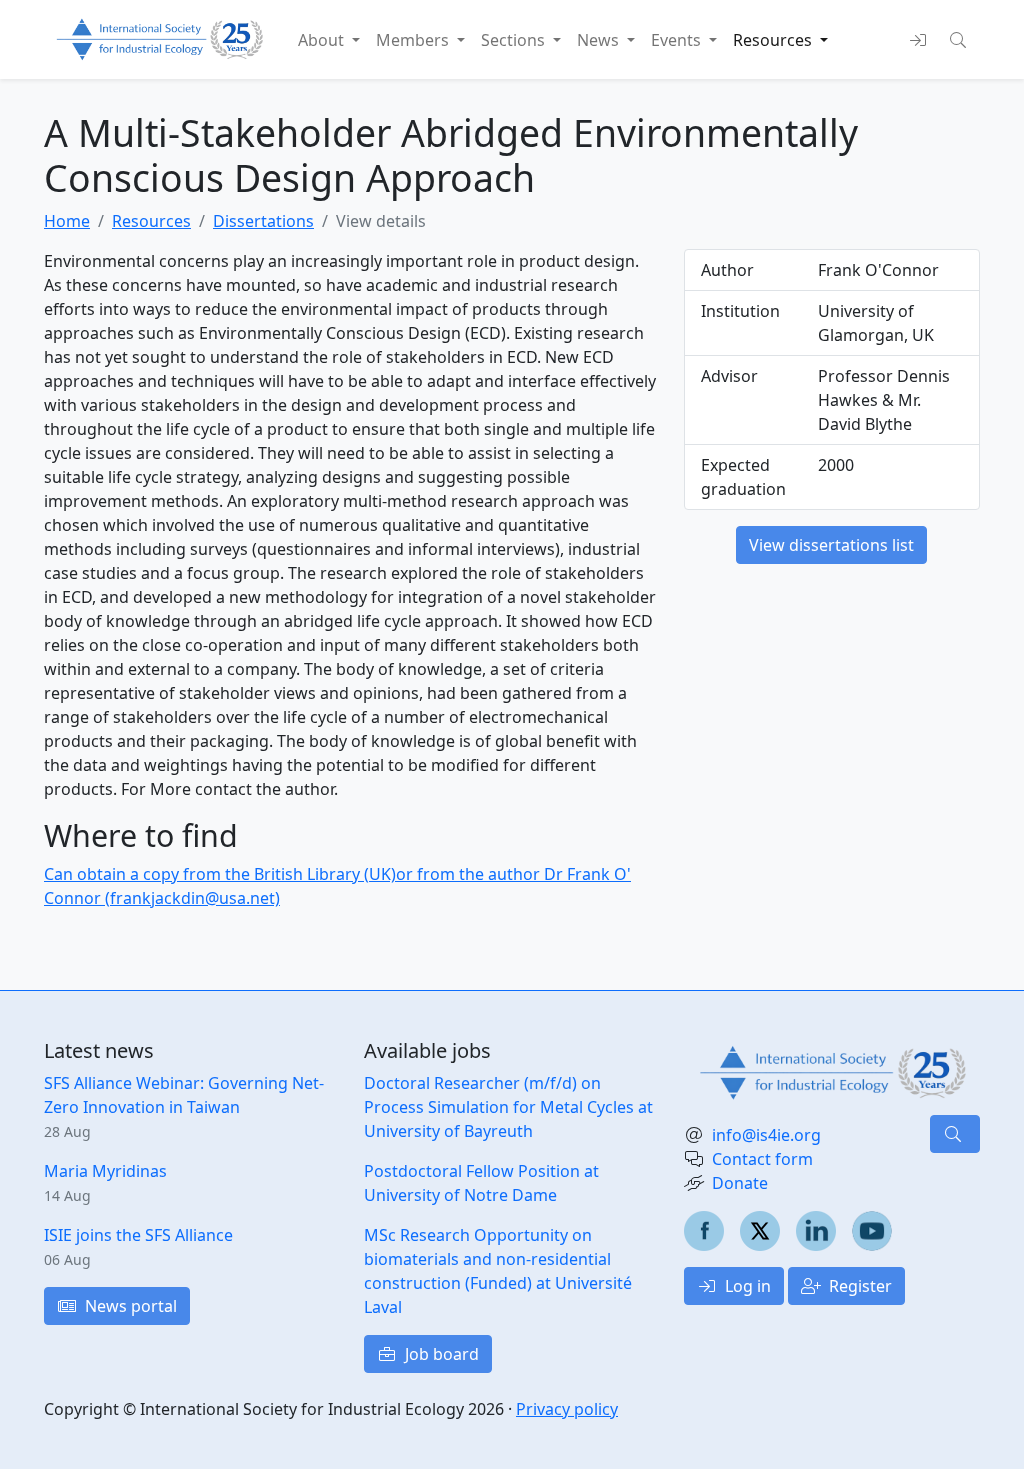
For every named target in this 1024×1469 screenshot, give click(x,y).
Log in (746, 1286)
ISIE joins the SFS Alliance (138, 1235)
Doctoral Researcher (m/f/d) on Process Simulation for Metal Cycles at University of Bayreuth (508, 1107)
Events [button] (678, 40)
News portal (129, 1306)
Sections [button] (515, 40)
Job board (440, 1354)
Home (67, 221)
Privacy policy (567, 1409)
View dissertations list (831, 545)
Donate (740, 1183)
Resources (151, 221)
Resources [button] (774, 40)
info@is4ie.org (766, 1135)
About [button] (323, 40)
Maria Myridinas (105, 1171)
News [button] (600, 40)
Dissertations (263, 221)
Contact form (762, 1159)
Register (858, 1286)
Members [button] (414, 40)
